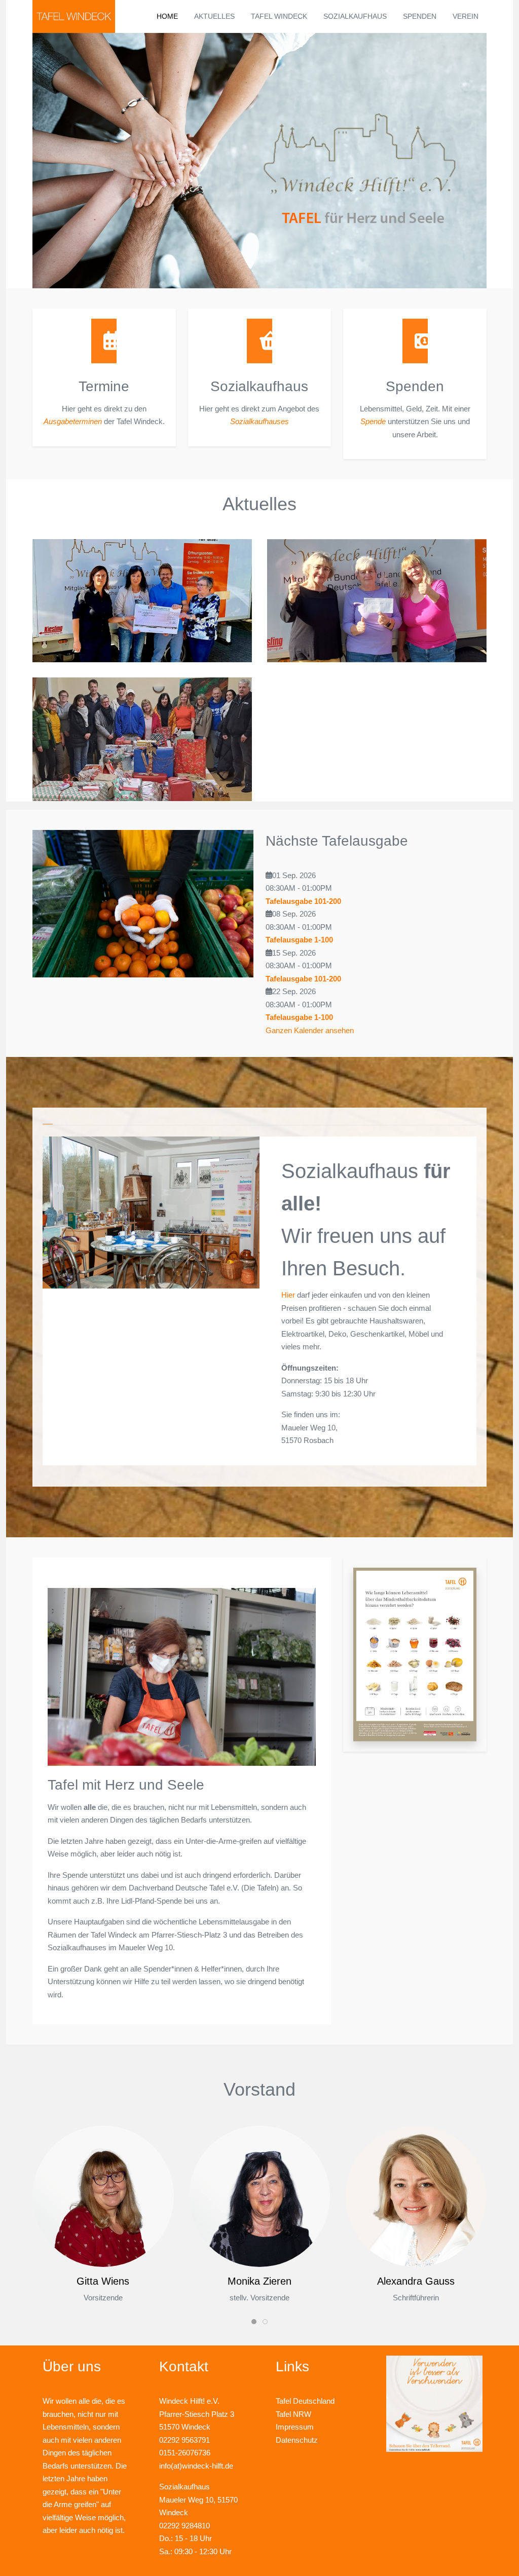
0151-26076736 (185, 2453)
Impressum (295, 2427)
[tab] (48, 1122)
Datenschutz (297, 2440)
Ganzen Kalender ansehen (310, 1030)
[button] (415, 1654)
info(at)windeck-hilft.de (196, 2466)
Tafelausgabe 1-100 (299, 940)
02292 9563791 (184, 2440)
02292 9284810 (184, 2526)
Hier (288, 1295)
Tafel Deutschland (305, 2401)
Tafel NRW (293, 2414)
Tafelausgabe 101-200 (303, 901)
